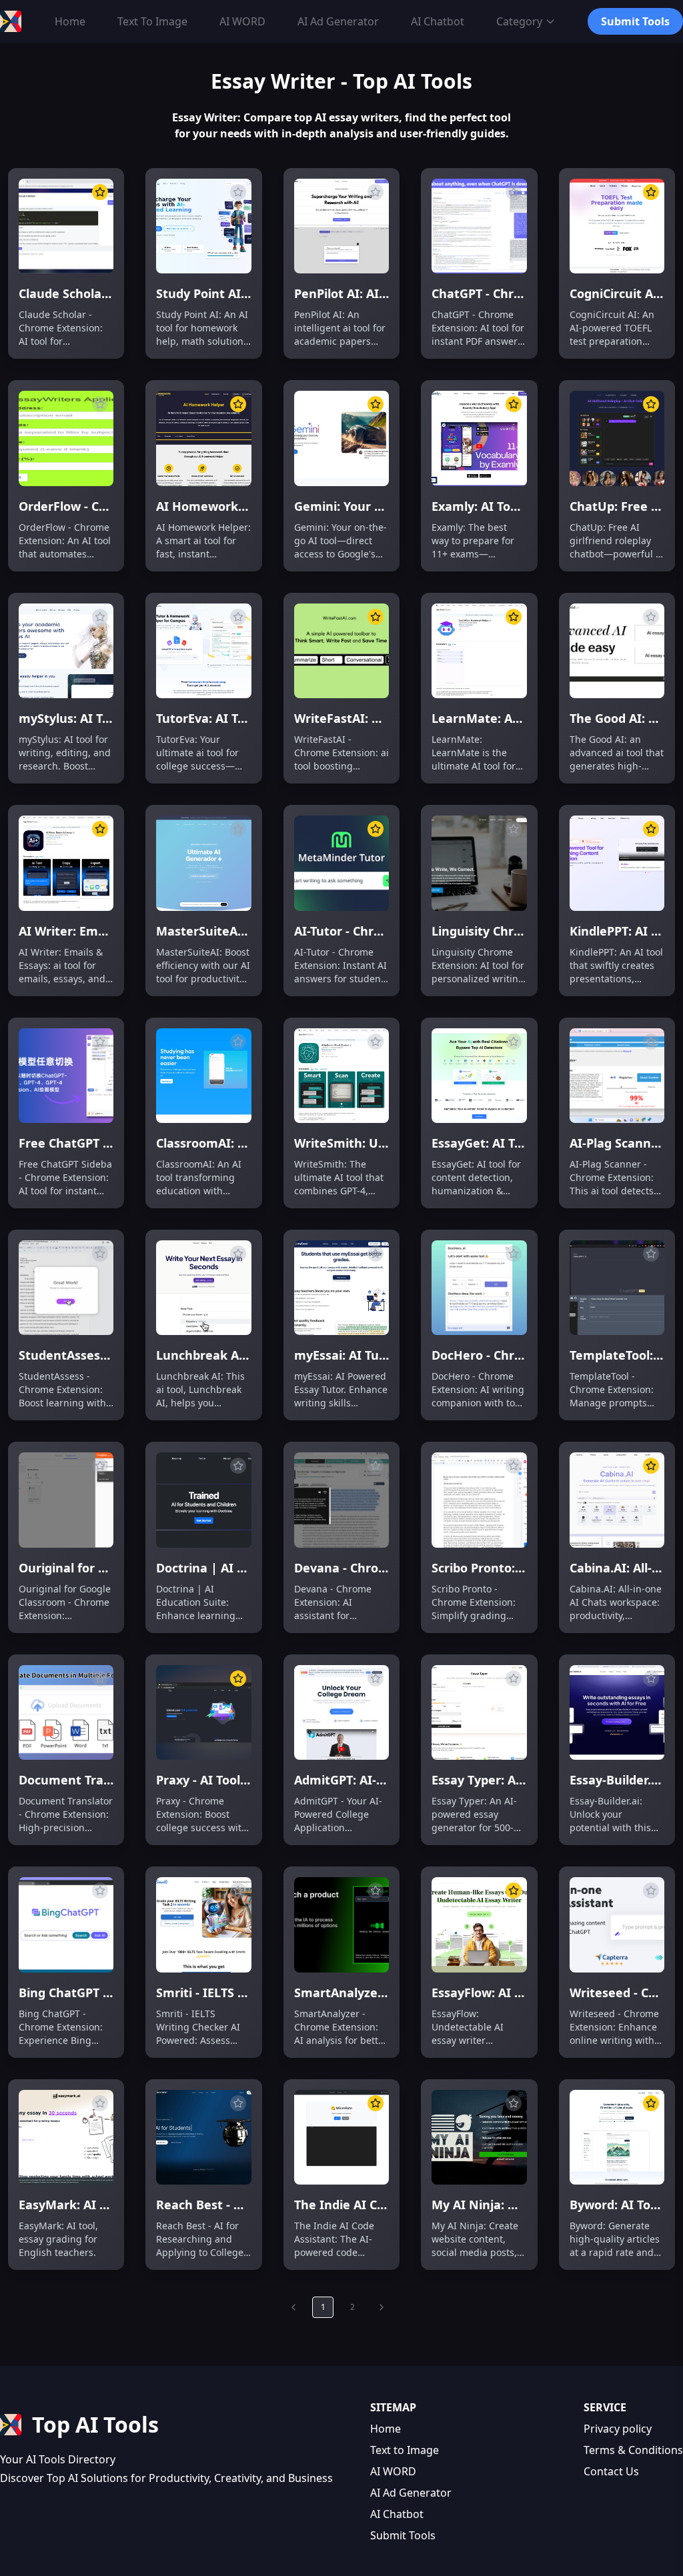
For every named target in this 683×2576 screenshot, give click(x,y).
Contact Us (611, 2471)
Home (386, 2429)
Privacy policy (618, 2429)
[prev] (293, 2307)
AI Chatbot (397, 2514)
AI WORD (393, 2471)
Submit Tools (403, 2535)
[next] (382, 2307)
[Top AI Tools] (11, 21)
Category (519, 21)
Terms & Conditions (633, 2450)
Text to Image (405, 2450)
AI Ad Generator (411, 2493)
